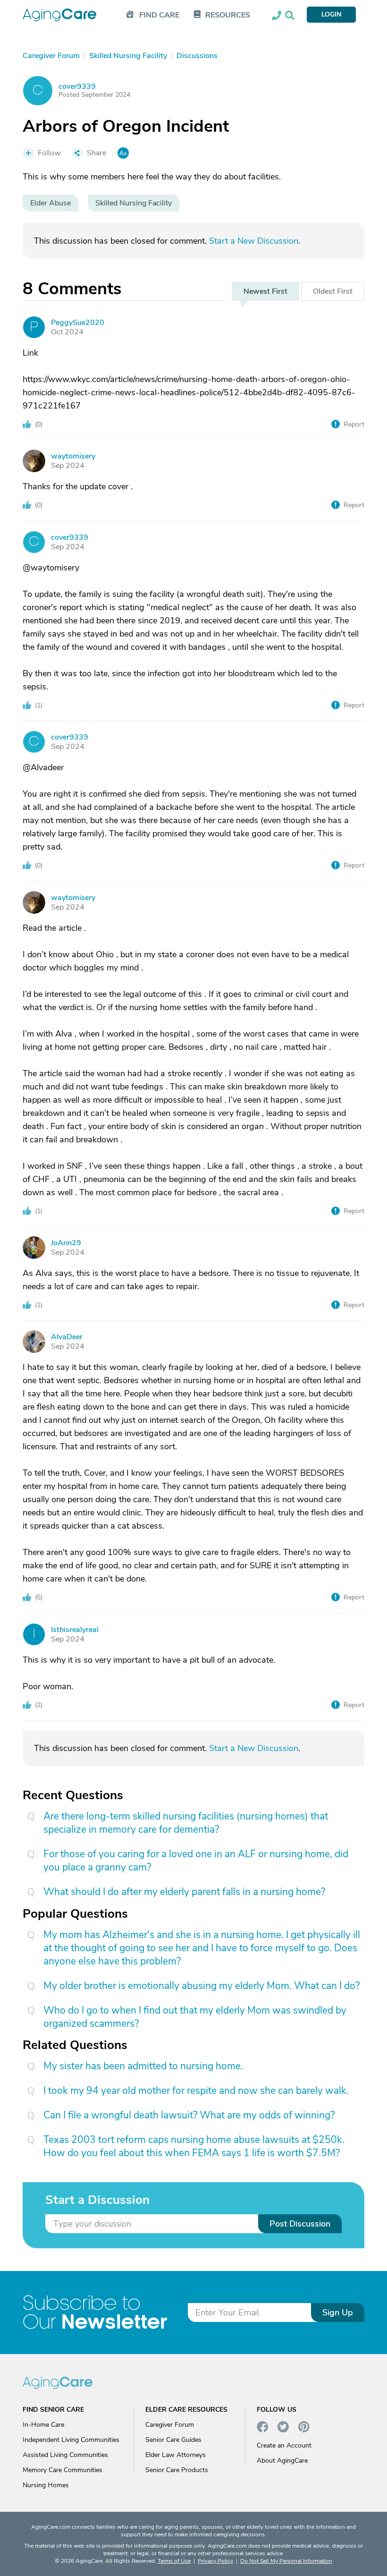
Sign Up (338, 2312)
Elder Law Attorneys (176, 2455)
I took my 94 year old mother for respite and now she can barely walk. (196, 2091)
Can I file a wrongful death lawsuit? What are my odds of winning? (189, 2115)
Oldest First (333, 291)
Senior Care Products (177, 2470)
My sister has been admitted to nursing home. (143, 2066)
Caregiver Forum (170, 2425)
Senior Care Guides (173, 2440)
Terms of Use (174, 2561)
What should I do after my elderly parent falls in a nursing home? (184, 1892)
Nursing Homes (46, 2485)
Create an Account (284, 2445)
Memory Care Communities (63, 2470)
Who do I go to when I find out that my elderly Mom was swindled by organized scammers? (195, 2017)
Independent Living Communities (71, 2440)
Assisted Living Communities (65, 2455)
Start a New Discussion (254, 241)
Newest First (265, 291)
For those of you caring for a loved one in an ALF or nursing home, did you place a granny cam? (196, 1861)
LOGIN (331, 14)
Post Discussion (300, 2224)
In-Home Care (43, 2425)
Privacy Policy (215, 2561)
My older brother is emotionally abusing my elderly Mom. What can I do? (202, 1986)
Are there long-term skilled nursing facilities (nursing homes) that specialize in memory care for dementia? (186, 1823)
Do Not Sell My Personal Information (286, 2561)
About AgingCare (282, 2461)
